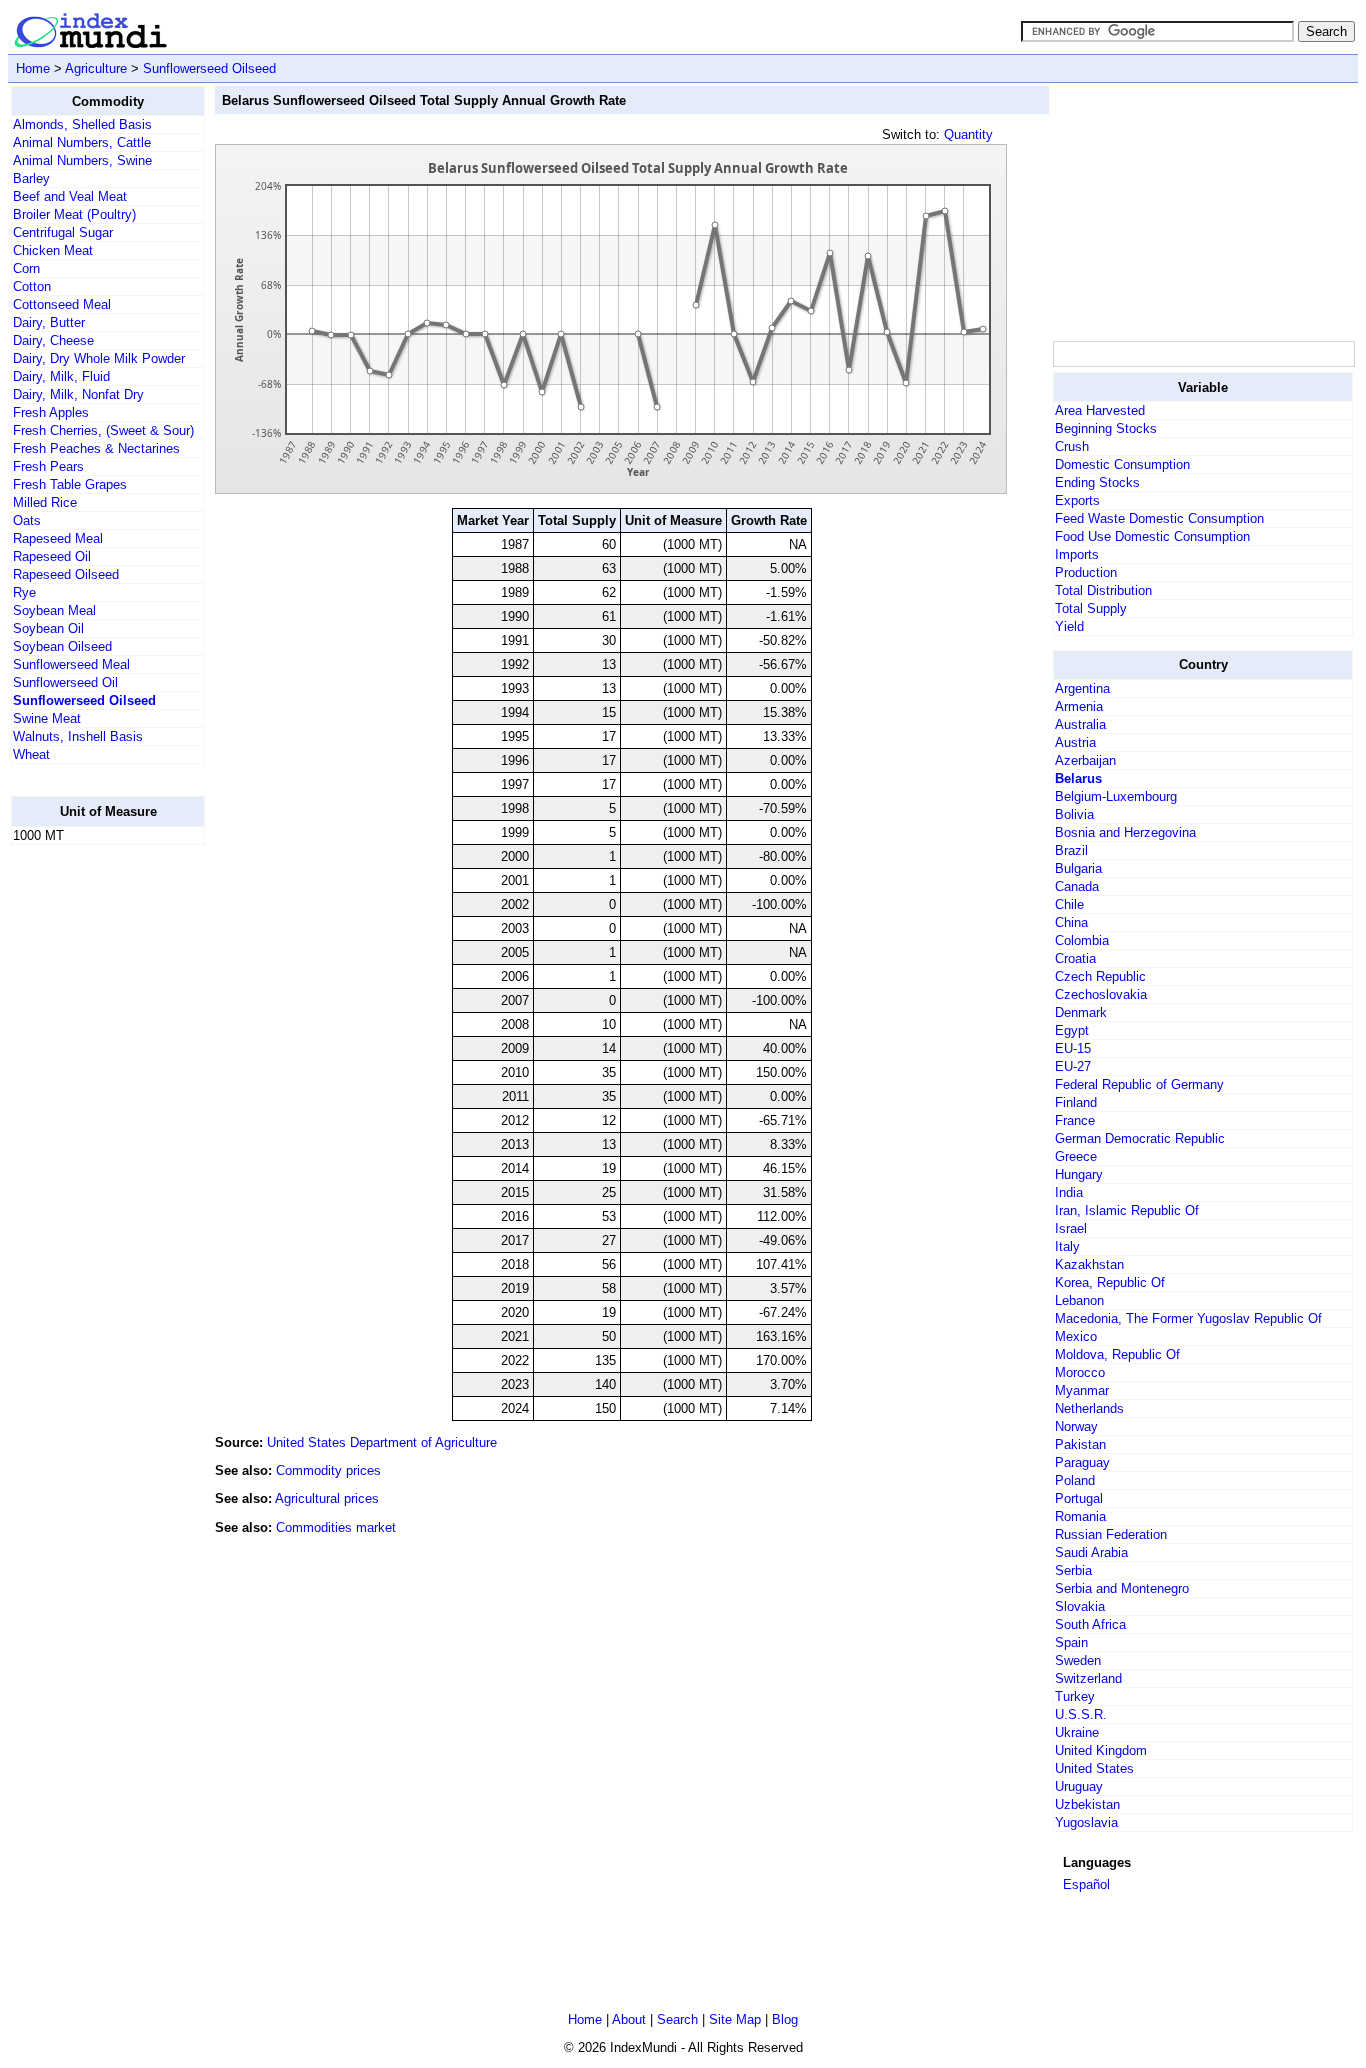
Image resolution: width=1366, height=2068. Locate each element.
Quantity (968, 134)
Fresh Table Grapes (70, 484)
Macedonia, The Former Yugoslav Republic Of (1188, 1318)
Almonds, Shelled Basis (82, 124)
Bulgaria (1078, 868)
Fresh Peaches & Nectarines (96, 448)
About (629, 2019)
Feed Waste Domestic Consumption (1159, 518)
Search (677, 2019)
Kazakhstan (1089, 1264)
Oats (27, 520)
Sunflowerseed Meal (71, 664)
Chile (1069, 904)
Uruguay (1079, 1786)
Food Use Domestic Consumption (1152, 536)
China (1071, 922)
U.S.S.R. (1081, 1714)
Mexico (1076, 1336)
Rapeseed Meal (58, 538)
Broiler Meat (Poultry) (74, 214)
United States (1094, 1768)
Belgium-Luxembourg (1116, 796)
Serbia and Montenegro (1122, 1588)
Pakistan (1080, 1444)
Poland (1075, 1480)
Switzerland (1088, 1678)
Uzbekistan (1087, 1804)
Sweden (1078, 1660)
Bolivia (1074, 814)
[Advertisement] (91, 1161)
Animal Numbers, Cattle (82, 142)
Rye (24, 592)
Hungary (1079, 1174)
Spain (1071, 1642)
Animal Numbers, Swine (82, 160)
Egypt (1072, 1030)
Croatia (1075, 958)
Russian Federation (1111, 1534)
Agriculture (96, 68)
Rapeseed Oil (52, 556)
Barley (31, 178)
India (1069, 1192)
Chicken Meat (53, 250)
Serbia (1073, 1570)
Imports (1077, 554)
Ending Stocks (1097, 482)
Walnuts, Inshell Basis (78, 736)
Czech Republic (1100, 976)
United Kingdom (1101, 1750)
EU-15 (1073, 1048)
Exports (1077, 500)
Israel (1071, 1228)
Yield (1069, 626)
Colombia (1082, 940)
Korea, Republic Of (1110, 1282)
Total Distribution (1103, 590)
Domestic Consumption (1122, 464)
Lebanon (1079, 1300)
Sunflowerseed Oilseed (209, 68)
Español (1086, 1884)
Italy (1067, 1246)
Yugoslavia (1086, 1822)
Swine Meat (47, 718)
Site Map (735, 2019)
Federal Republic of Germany (1139, 1084)
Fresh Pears (48, 466)
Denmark (1081, 1012)
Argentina (1082, 688)
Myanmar (1082, 1390)
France (1075, 1120)
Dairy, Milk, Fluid (61, 376)
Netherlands (1089, 1408)
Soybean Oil (48, 628)
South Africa (1090, 1624)
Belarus (1078, 778)
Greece (1076, 1156)
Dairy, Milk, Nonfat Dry (78, 394)
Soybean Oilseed (62, 646)
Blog (785, 2019)
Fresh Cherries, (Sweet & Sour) (103, 430)
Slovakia (1080, 1606)
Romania (1080, 1516)
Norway (1076, 1426)
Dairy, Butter (49, 322)
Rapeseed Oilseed (66, 574)
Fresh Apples (51, 412)
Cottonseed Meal (62, 304)
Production (1086, 572)
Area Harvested (1100, 410)
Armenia (1079, 706)
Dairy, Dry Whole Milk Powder (99, 358)
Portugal (1079, 1498)
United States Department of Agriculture (382, 1442)
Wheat (31, 754)
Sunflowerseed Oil (65, 682)
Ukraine (1077, 1732)
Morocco (1080, 1372)
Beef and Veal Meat (70, 196)
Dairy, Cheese (53, 340)
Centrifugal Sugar (63, 232)
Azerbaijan (1085, 760)
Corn (26, 268)
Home (33, 68)
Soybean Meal (54, 610)
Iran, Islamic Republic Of (1127, 1210)
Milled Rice (45, 502)
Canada (1077, 886)
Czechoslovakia (1101, 994)
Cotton (32, 286)
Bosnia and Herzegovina (1125, 832)
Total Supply (1091, 608)
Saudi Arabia (1091, 1552)
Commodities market (336, 1527)
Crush (1072, 446)
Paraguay (1082, 1462)
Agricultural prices (327, 1498)
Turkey (1075, 1696)
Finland (1076, 1102)
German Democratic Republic (1140, 1138)
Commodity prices (328, 1470)
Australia (1080, 724)
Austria (1075, 742)
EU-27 (1073, 1066)
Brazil (1071, 850)
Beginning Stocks (1106, 428)
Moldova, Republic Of (1117, 1354)
